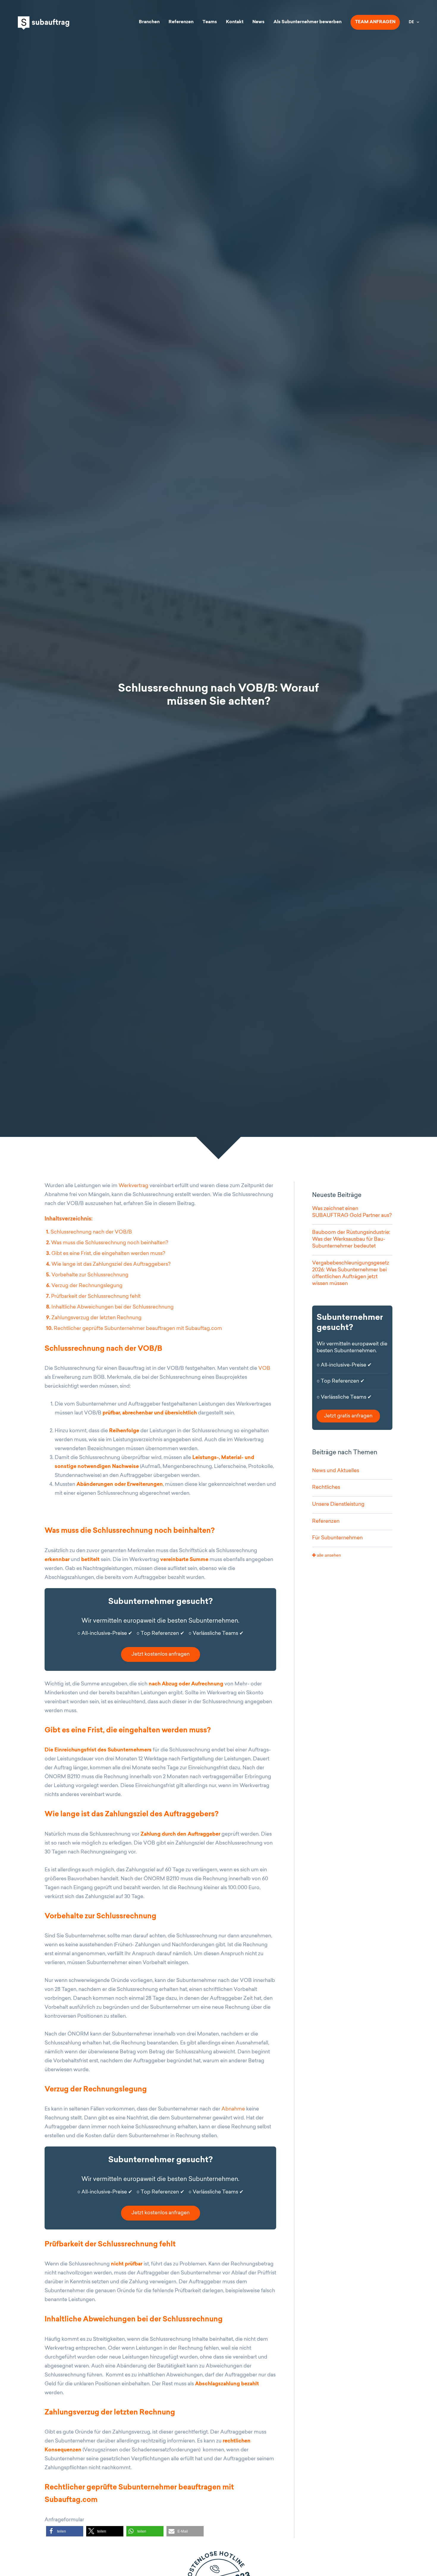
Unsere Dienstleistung (338, 1504)
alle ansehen (328, 1555)
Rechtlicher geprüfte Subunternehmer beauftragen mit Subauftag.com (134, 1329)
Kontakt (235, 22)
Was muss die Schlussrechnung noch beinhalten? (108, 1243)
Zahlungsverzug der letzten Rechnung (94, 1318)
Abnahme (233, 2109)
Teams (210, 22)
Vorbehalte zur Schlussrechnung (88, 1275)
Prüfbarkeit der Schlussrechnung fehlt (94, 1296)
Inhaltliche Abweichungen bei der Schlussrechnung (110, 1307)
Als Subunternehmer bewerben (308, 22)
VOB (264, 1368)
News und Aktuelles (336, 1471)
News (258, 22)
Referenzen (181, 22)
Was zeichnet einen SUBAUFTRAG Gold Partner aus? (352, 1212)
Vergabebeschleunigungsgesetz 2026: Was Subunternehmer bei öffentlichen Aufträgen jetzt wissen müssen (351, 1273)
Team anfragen (375, 22)
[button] (65, 2531)
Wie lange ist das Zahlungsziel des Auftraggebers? (109, 1264)
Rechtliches (326, 1487)
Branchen (149, 22)
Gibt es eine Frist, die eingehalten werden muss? (106, 1254)
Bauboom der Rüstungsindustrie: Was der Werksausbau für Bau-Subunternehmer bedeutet (351, 1239)
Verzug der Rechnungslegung (85, 1286)
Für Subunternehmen (337, 1538)
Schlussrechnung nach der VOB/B (90, 1232)
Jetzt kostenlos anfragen (161, 1654)
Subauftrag (44, 23)
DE (411, 22)
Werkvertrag (133, 1186)
